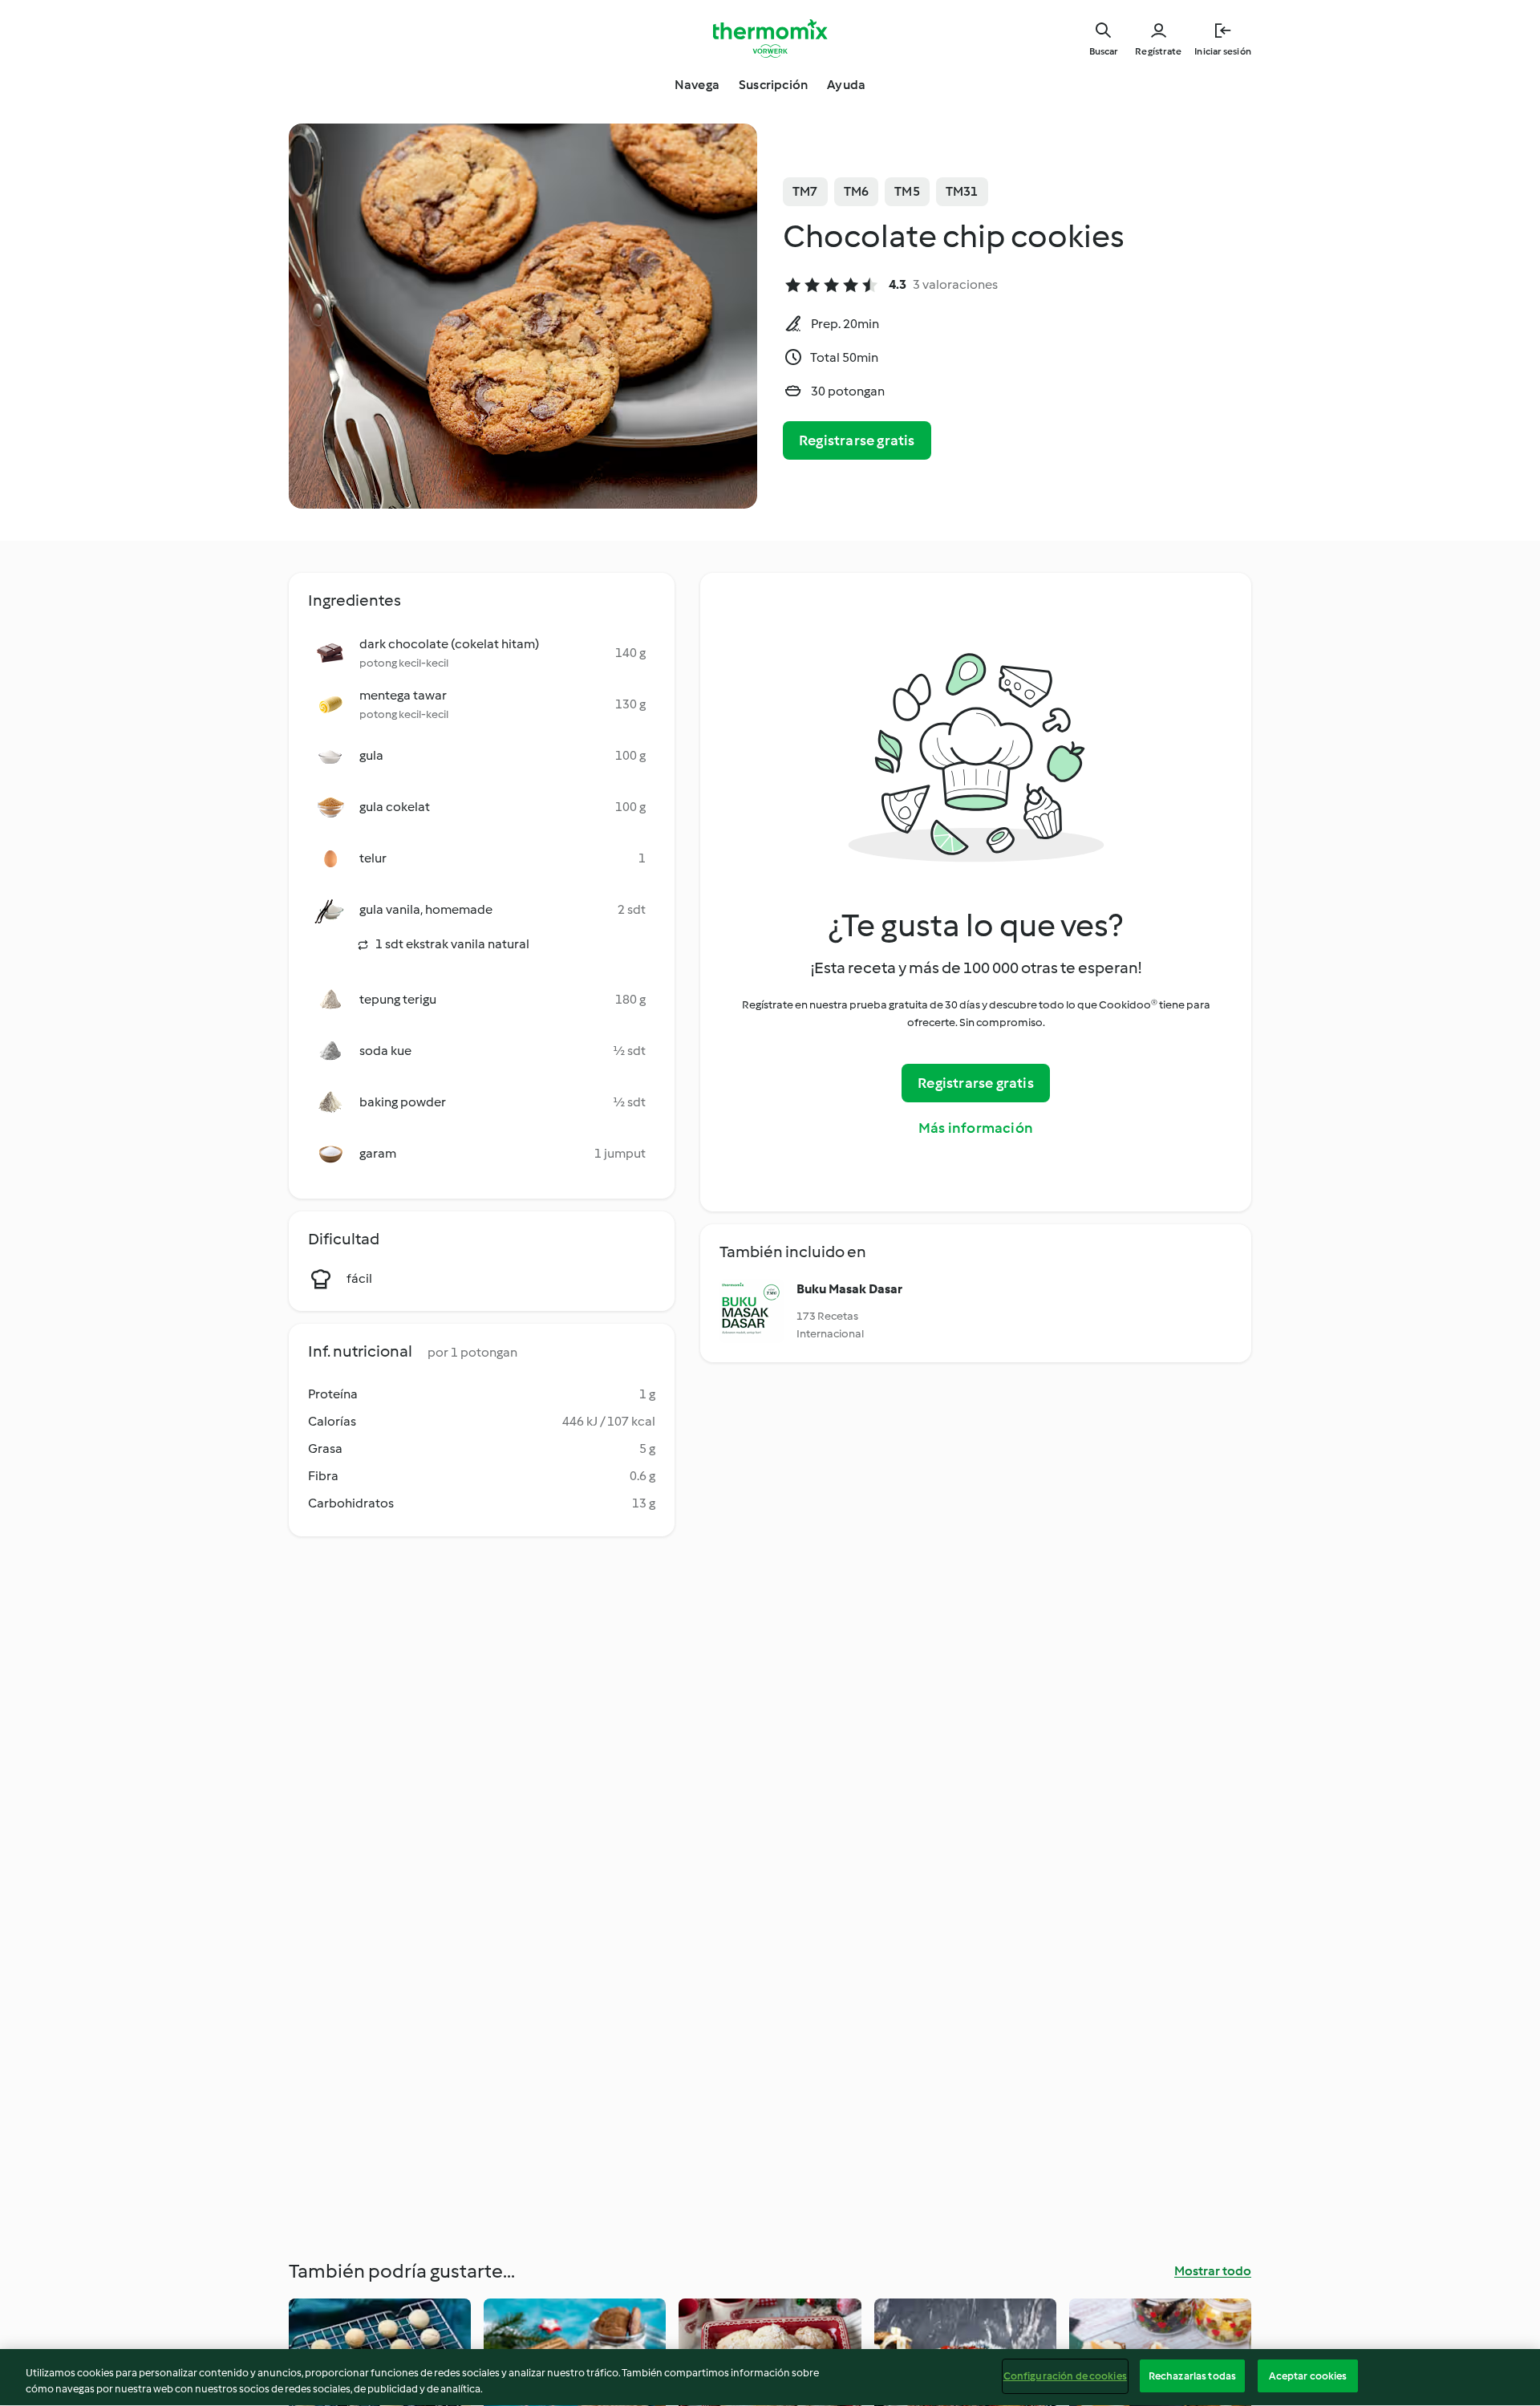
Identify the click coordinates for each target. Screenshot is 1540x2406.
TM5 (907, 191)
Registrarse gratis (857, 440)
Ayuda (846, 85)
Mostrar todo (1213, 2271)
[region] (770, 2378)
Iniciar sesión (1223, 51)
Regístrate (1158, 51)
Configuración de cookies (1065, 2376)
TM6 (857, 191)
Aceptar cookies (1308, 2376)
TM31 (962, 191)
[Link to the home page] (770, 39)
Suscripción (773, 85)
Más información (976, 1128)
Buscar (1103, 51)
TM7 (805, 191)
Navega (697, 85)
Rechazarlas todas (1192, 2376)
